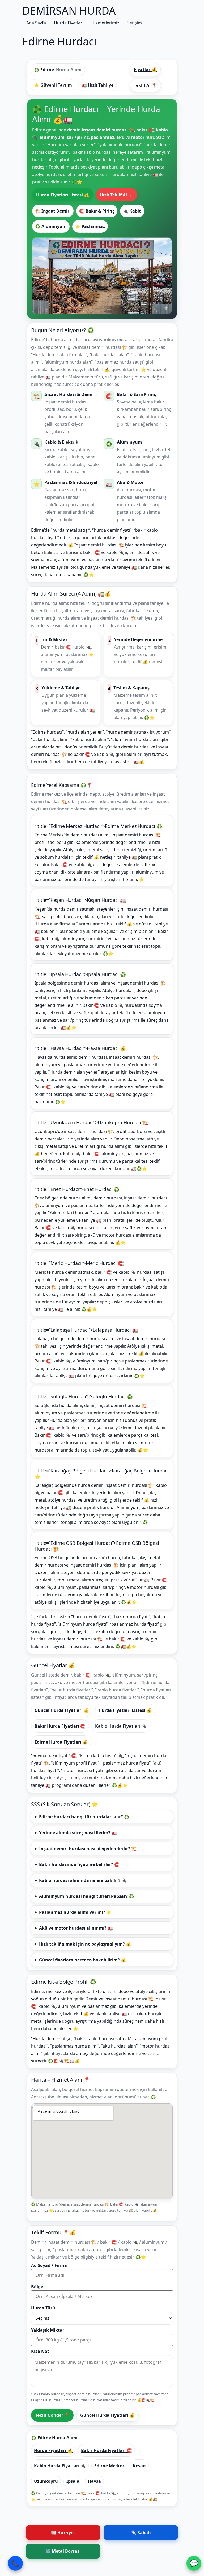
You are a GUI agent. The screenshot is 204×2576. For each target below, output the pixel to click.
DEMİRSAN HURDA (69, 10)
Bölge (37, 2287)
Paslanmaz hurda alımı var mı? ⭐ (75, 1912)
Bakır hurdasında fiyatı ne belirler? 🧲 (79, 1864)
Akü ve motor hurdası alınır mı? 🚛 (76, 1928)
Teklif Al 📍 (145, 85)
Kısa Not (40, 2351)
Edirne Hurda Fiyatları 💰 (61, 1742)
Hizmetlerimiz (105, 23)
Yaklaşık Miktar (48, 2330)
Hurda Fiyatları (69, 23)
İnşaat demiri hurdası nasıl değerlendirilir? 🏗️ (88, 1849)
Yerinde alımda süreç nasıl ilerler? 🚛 (78, 1833)
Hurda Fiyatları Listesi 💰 (63, 195)
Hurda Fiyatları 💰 (53, 2450)
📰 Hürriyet (63, 2533)
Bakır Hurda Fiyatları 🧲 (60, 1726)
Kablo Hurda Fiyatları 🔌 (121, 1726)
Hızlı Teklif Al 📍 (117, 195)
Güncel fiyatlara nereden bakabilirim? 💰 (83, 1960)
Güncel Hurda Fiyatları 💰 (62, 1710)
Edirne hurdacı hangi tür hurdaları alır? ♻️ (84, 1817)
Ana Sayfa (36, 23)
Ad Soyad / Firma (49, 2265)
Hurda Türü (43, 2308)
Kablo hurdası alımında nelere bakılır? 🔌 (83, 1880)
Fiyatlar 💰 (145, 69)
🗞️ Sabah (141, 2533)
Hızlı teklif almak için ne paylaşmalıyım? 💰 (85, 1944)
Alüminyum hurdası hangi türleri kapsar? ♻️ (87, 1896)
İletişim (135, 23)
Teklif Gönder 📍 (52, 2415)
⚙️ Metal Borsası (63, 2551)
